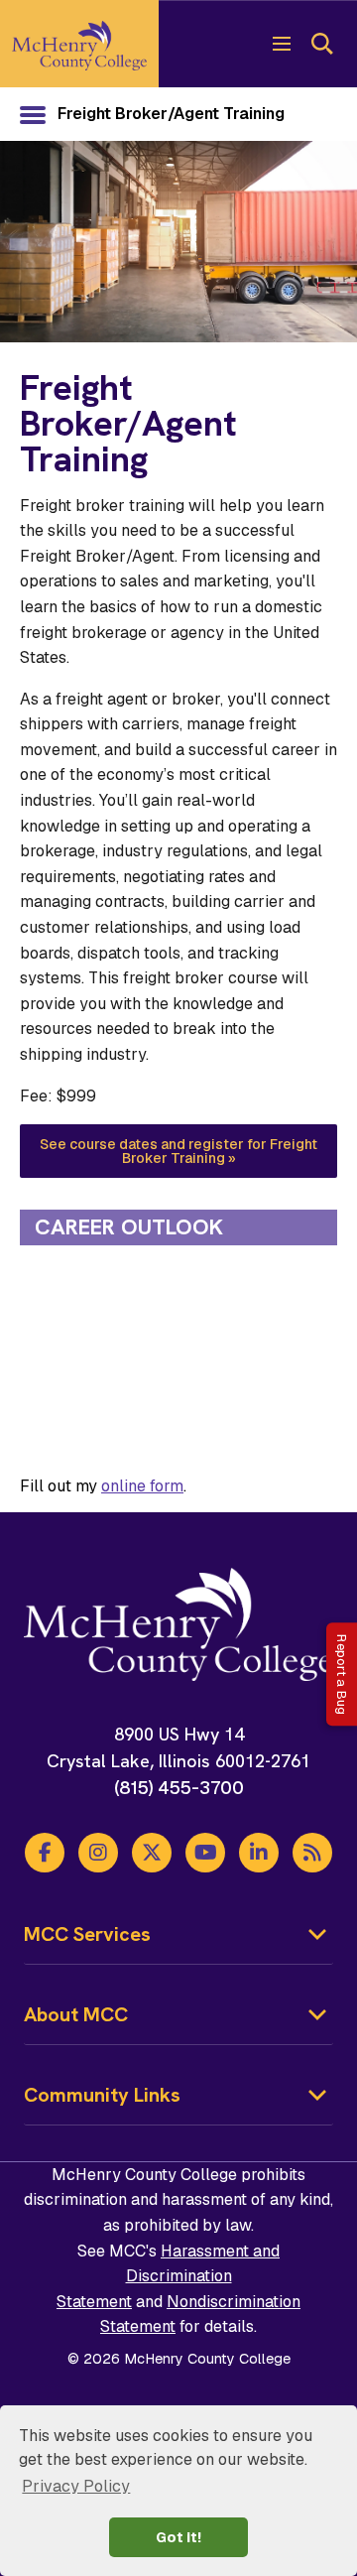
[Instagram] (98, 1853)
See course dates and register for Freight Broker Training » (178, 1151)
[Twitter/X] (152, 1853)
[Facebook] (45, 1853)
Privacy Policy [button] (76, 2486)
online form (142, 1486)
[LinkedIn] (259, 1853)
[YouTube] (205, 1853)
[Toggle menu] (282, 44)
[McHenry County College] (79, 44)
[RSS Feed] (312, 1853)
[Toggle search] (321, 44)
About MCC (76, 2014)
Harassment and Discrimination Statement (168, 2276)
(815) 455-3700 (179, 1788)
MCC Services (87, 1934)
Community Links (102, 2095)
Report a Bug (342, 1674)
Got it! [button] (178, 2537)
